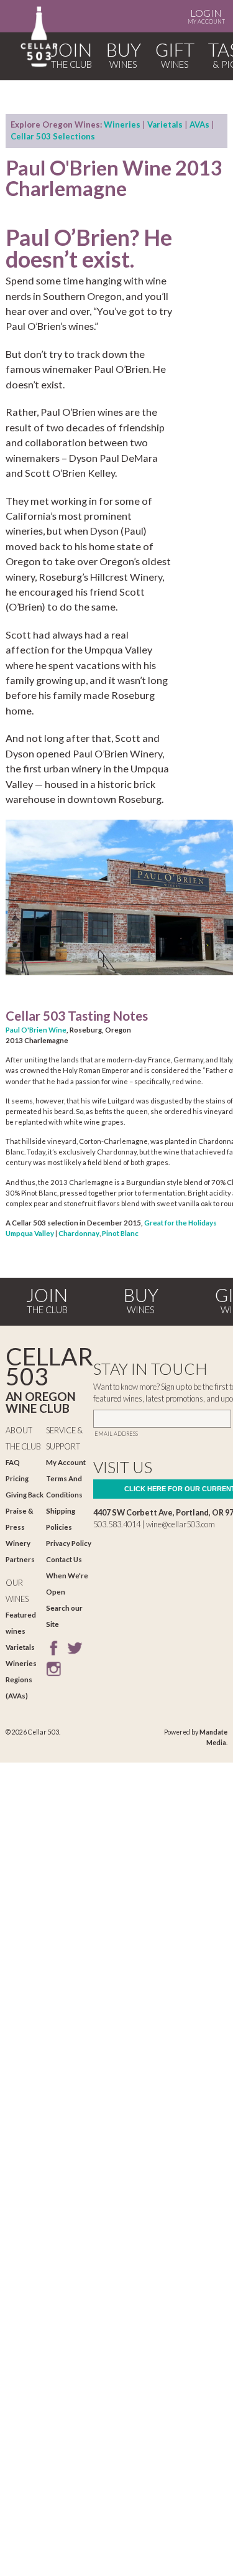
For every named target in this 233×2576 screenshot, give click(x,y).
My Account (206, 16)
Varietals (165, 124)
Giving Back (25, 1495)
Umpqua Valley (30, 1233)
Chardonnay (79, 1233)
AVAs (199, 124)
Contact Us (64, 1559)
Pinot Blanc (120, 1233)
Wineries (122, 124)
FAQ (13, 1462)
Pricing (17, 1478)
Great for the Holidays (180, 1223)
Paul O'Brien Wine (36, 1030)
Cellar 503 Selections (53, 136)
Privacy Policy (69, 1543)
